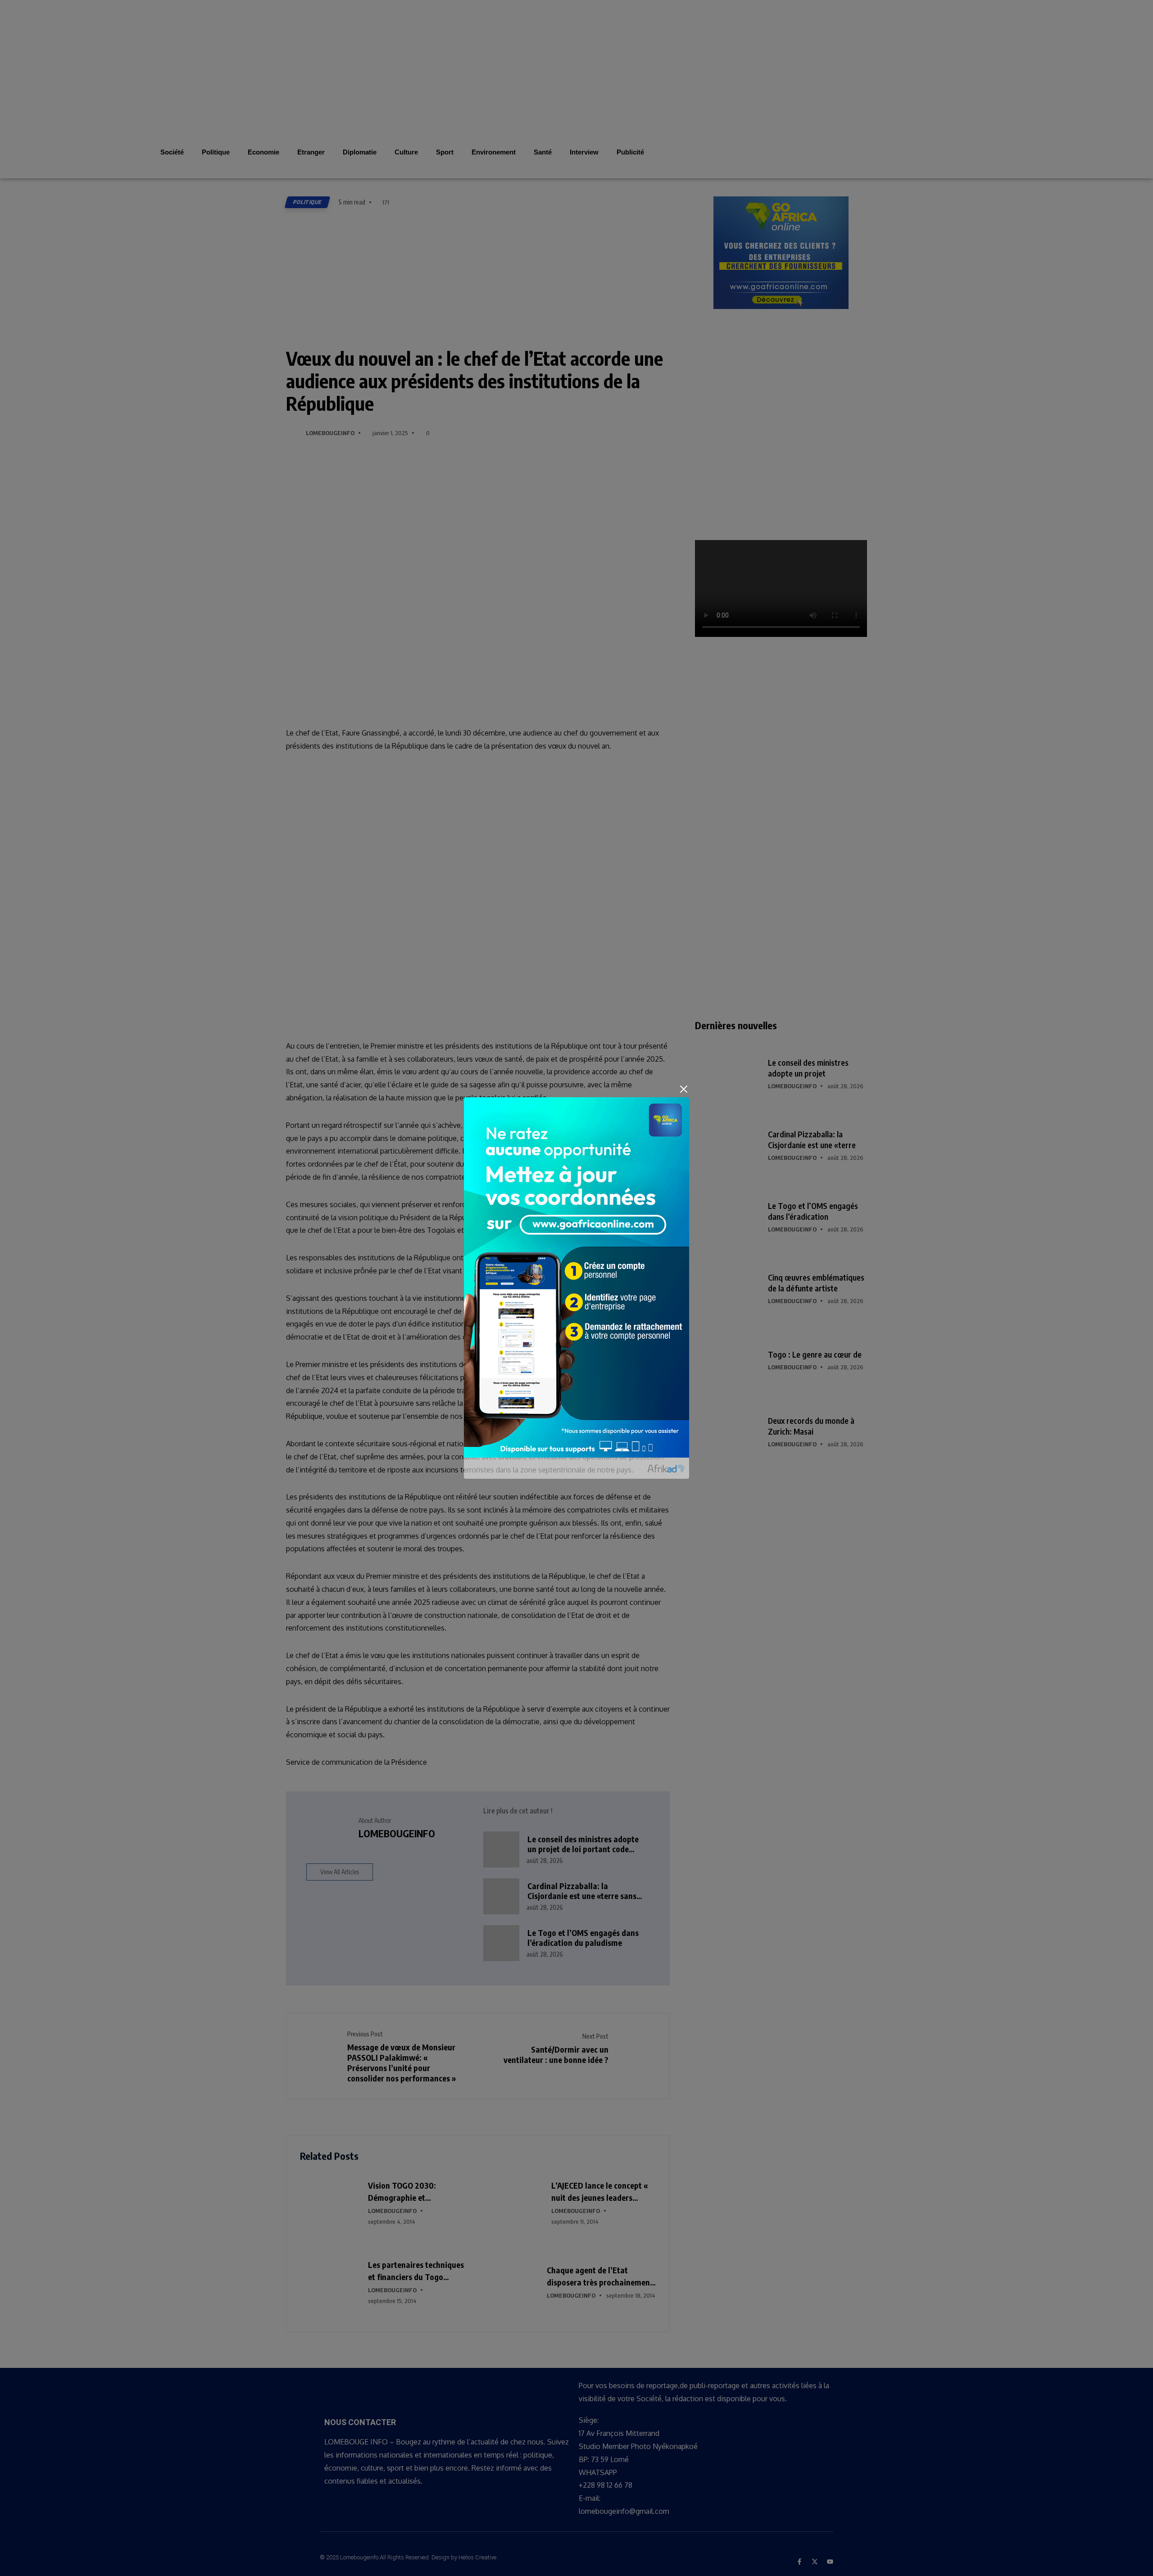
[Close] (684, 1089)
